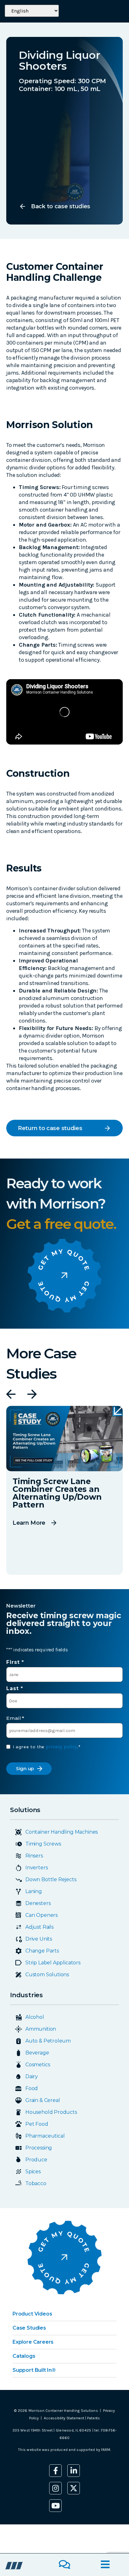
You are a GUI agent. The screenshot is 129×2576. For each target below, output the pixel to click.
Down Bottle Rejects (51, 1879)
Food (32, 2088)
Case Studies (29, 2328)
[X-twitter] (74, 2488)
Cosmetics (38, 2065)
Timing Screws (43, 1844)
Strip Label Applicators (53, 1963)
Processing (39, 2148)
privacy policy (61, 1747)
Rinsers (34, 1856)
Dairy (32, 2076)
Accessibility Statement (64, 2418)
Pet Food (37, 2124)
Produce (36, 2160)
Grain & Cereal (43, 2100)
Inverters (36, 1868)
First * (15, 1662)
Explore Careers (33, 2342)
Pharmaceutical (45, 2136)
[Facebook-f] (55, 2471)
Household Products (51, 2112)
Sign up (25, 1768)
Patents (93, 2418)
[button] (11, 1394)
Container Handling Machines (62, 1832)
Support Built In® (34, 2370)
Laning (34, 1891)
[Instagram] (55, 2488)
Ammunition (41, 2029)
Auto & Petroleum (48, 2041)
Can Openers (41, 1915)
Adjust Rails (39, 1927)
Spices (33, 2172)
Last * (15, 1688)
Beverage (37, 2053)
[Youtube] (55, 2506)
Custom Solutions (47, 1975)
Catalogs (24, 2356)
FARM (106, 2450)
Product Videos (32, 2314)
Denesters (38, 1903)
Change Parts (42, 1951)
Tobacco (36, 2183)
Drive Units (39, 1939)
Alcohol (35, 2017)
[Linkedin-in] (74, 2471)
